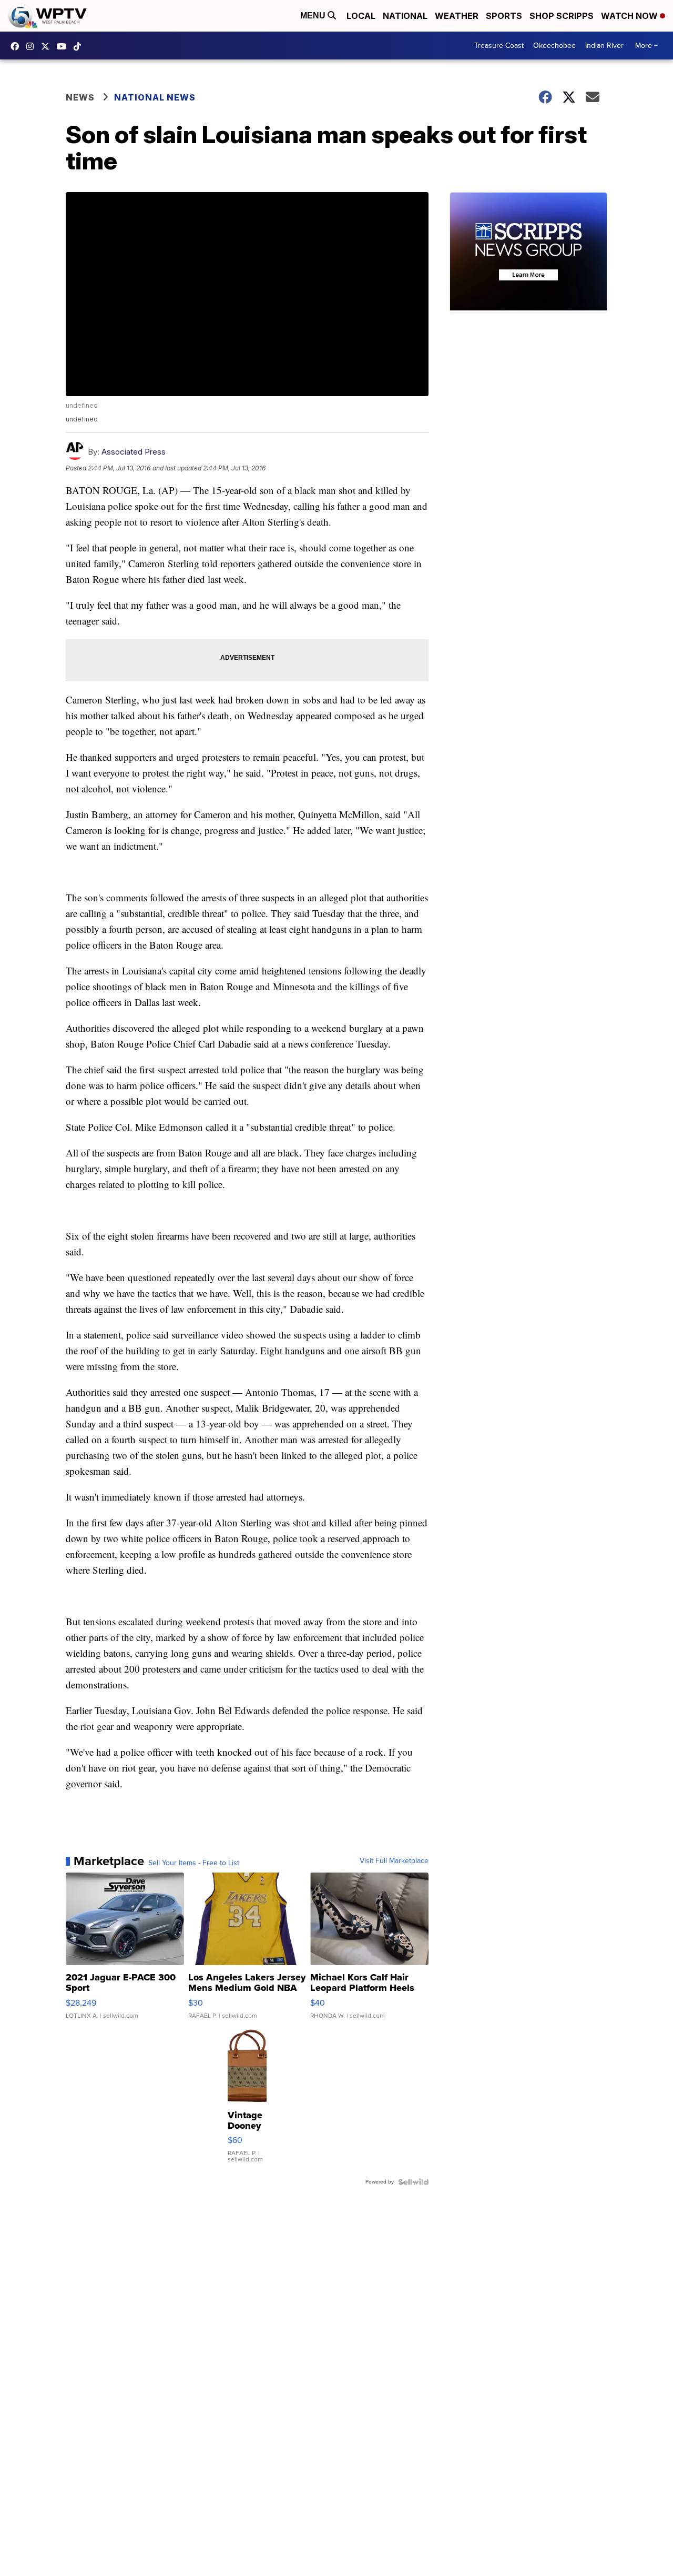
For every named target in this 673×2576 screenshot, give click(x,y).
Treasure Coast (499, 46)
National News (155, 97)
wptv (33, 46)
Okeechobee (554, 46)
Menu (314, 16)
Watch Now (630, 16)
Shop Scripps (562, 16)
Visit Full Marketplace (394, 1861)
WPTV (48, 46)
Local (361, 16)
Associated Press (134, 452)
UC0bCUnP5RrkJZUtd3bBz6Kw (64, 46)
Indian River (604, 46)
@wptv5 (80, 46)
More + (646, 46)
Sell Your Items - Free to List (194, 1863)
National (405, 16)
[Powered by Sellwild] (413, 2182)
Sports (504, 16)
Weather (457, 16)
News (80, 97)
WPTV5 (17, 46)
